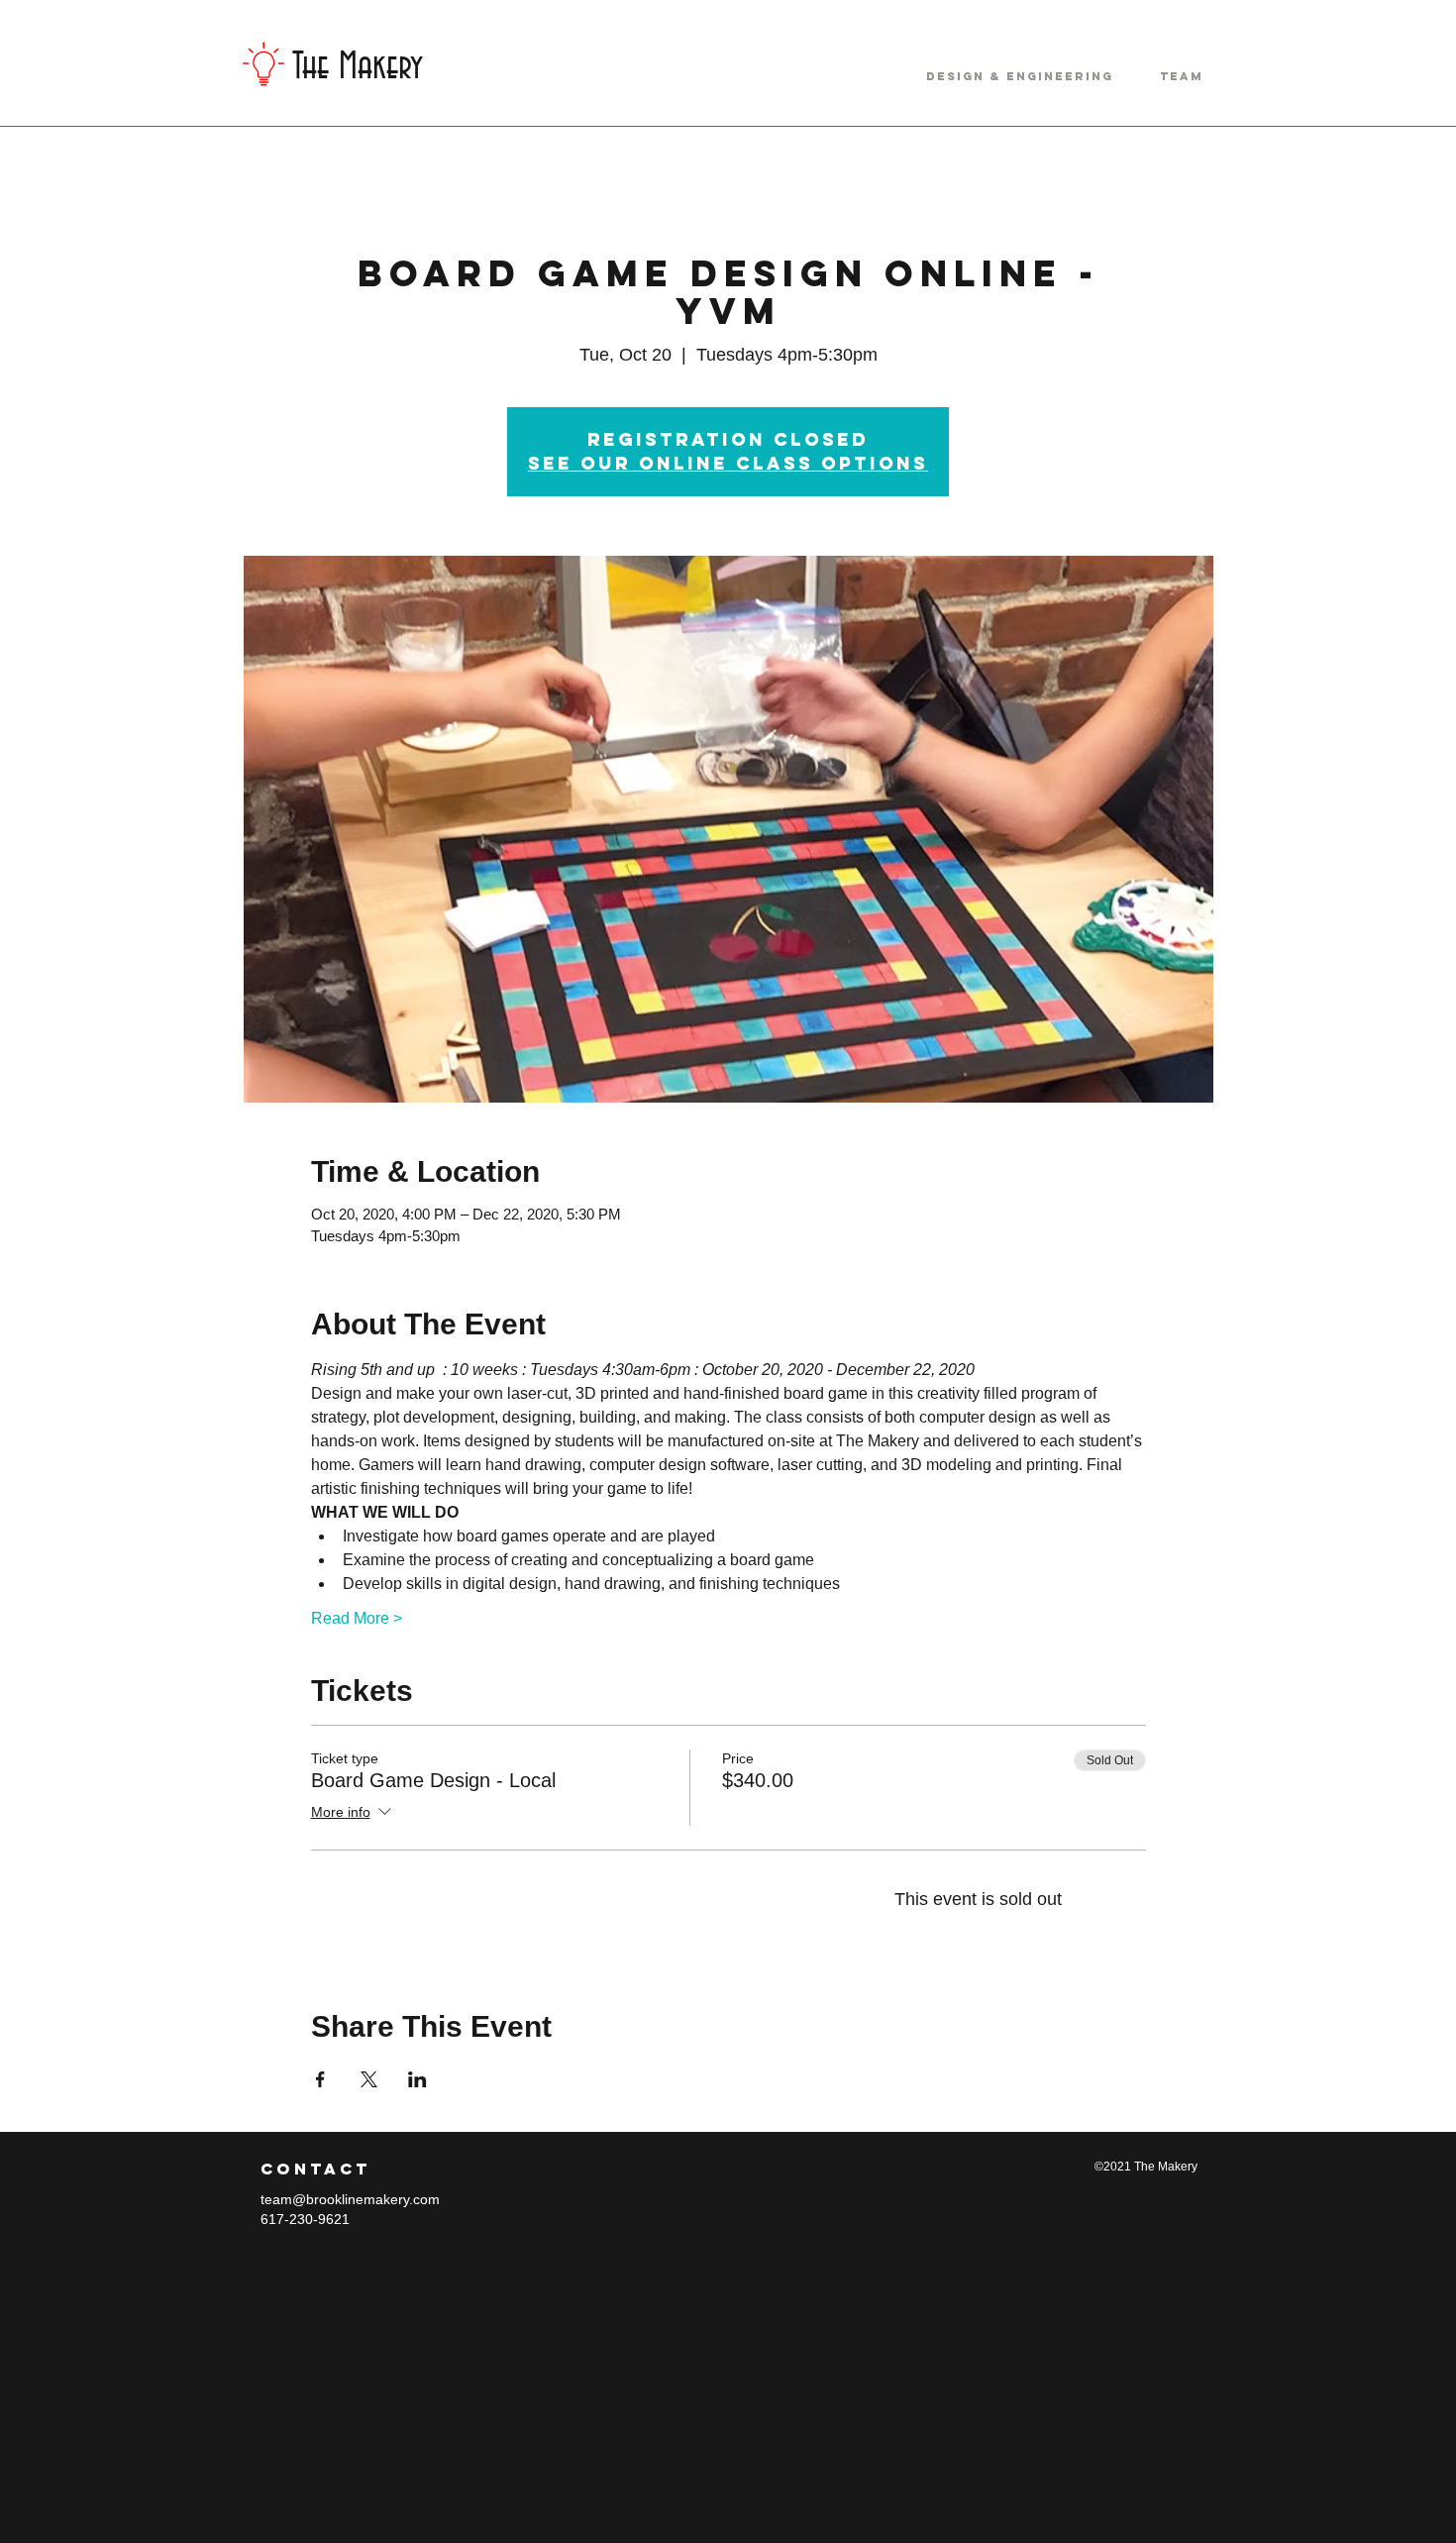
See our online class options (728, 463)
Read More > (357, 1618)
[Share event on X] (369, 2079)
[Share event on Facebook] (320, 2079)
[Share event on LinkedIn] (417, 2079)
